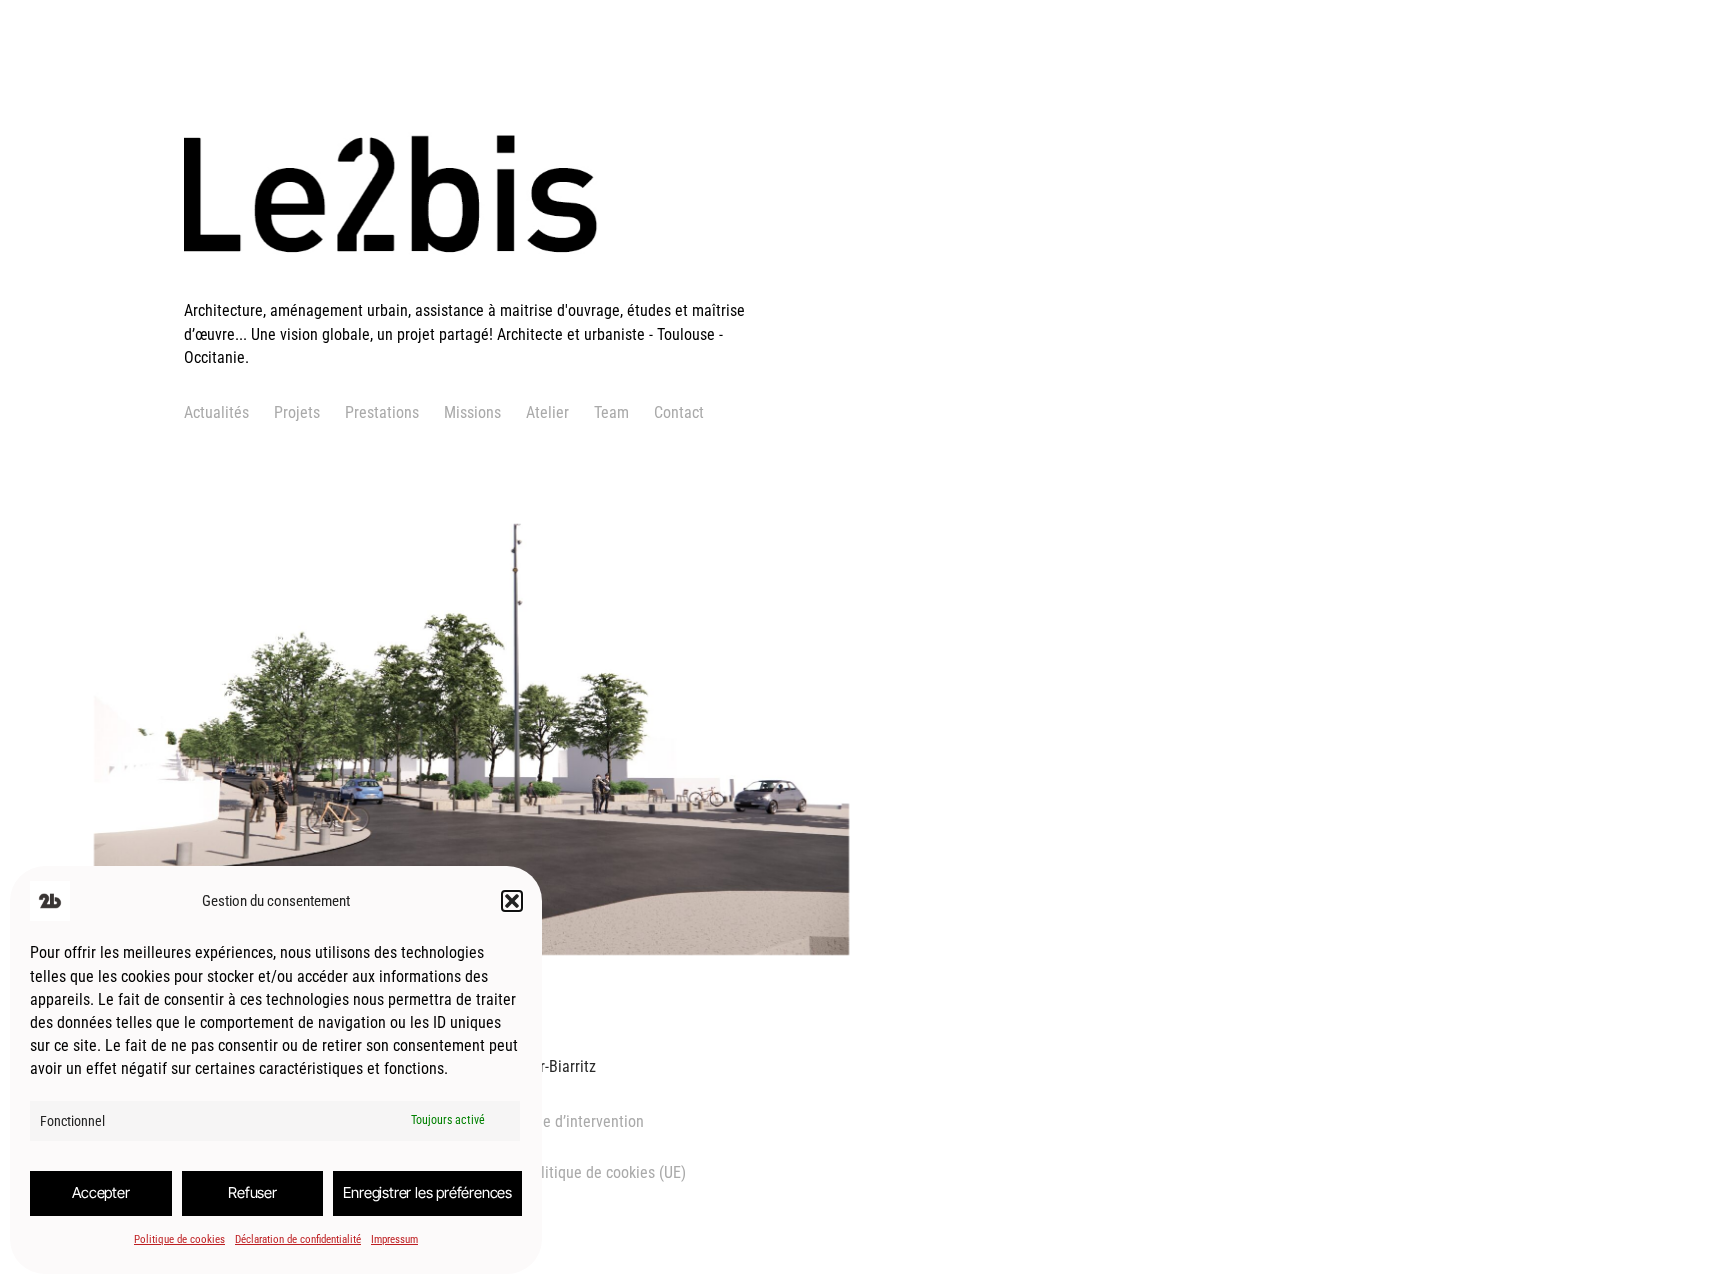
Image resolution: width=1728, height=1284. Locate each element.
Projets (297, 412)
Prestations (382, 412)
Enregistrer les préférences (427, 1192)
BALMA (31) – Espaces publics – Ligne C (356, 698)
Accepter (100, 1192)
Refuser (252, 1192)
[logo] (479, 287)
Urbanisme (210, 828)
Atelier (547, 412)
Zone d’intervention (581, 1121)
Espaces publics (303, 828)
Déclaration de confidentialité (298, 1239)
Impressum (394, 1239)
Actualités (216, 412)
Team (611, 412)
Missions (472, 412)
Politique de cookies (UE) (605, 1172)
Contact (679, 412)
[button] (512, 901)
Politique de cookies (179, 1239)
